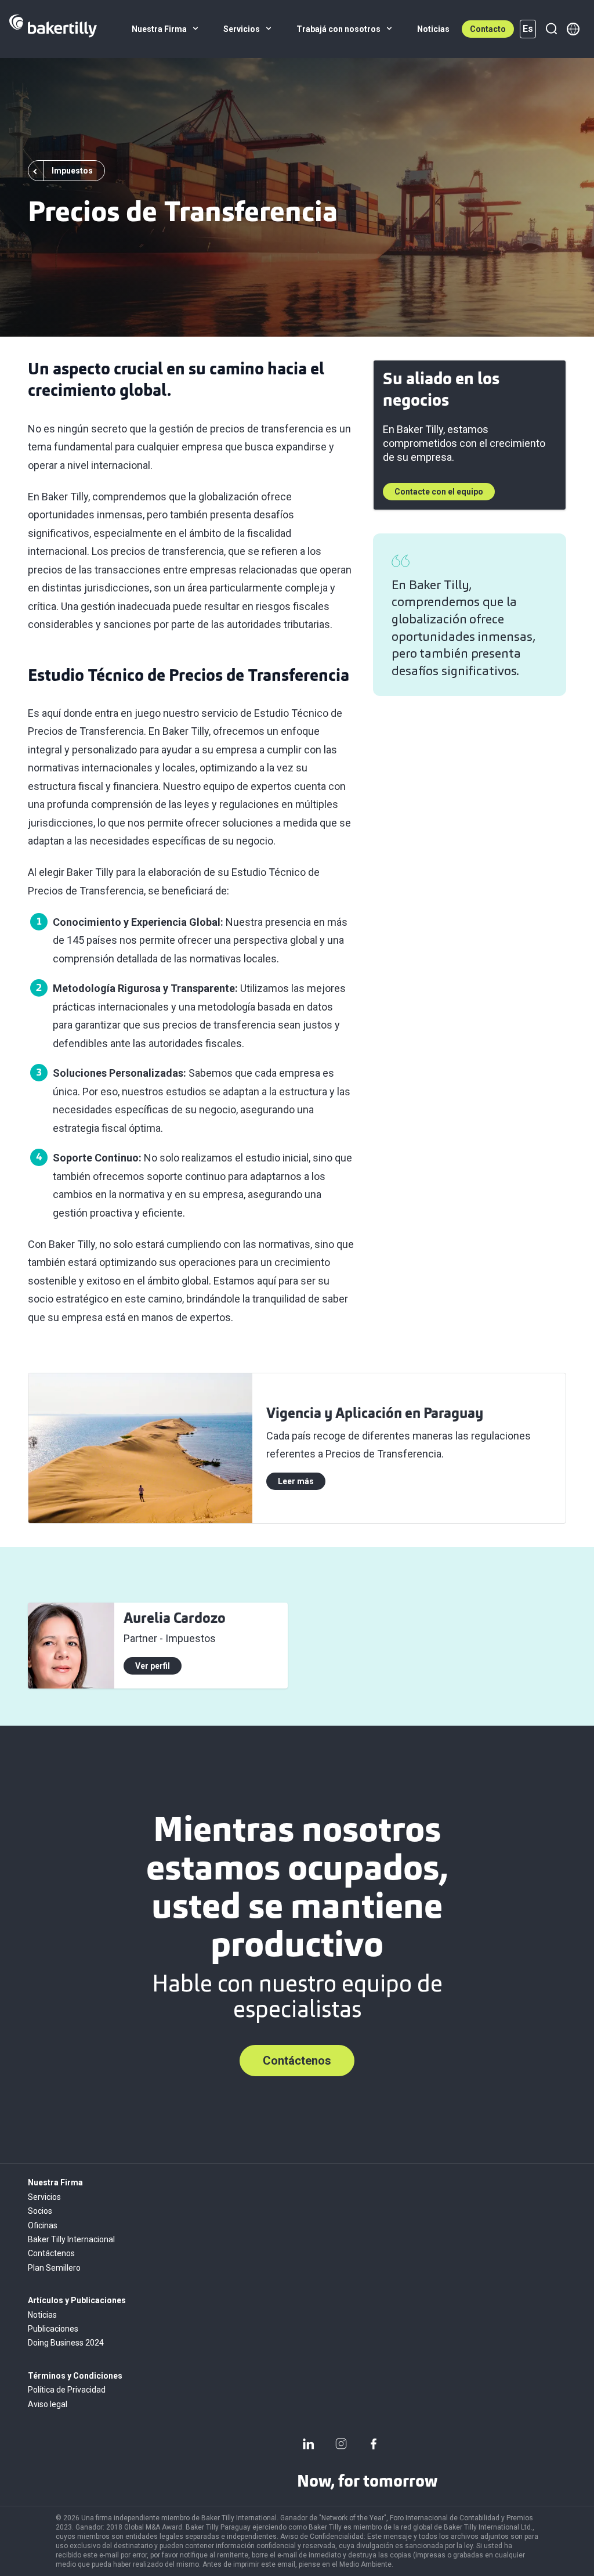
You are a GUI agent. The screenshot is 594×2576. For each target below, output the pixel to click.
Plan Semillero (54, 2268)
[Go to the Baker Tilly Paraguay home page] (53, 29)
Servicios (44, 2197)
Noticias (42, 2315)
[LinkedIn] (309, 2444)
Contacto (488, 29)
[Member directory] (573, 29)
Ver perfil (153, 1666)
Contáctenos (297, 2061)
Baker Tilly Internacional (71, 2239)
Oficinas (43, 2225)
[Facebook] (374, 2444)
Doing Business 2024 (66, 2343)
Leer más (296, 1481)
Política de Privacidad (67, 2390)
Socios (40, 2211)
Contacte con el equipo (439, 492)
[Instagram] (341, 2444)
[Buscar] (551, 29)
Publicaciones (53, 2329)
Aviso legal (48, 2404)
